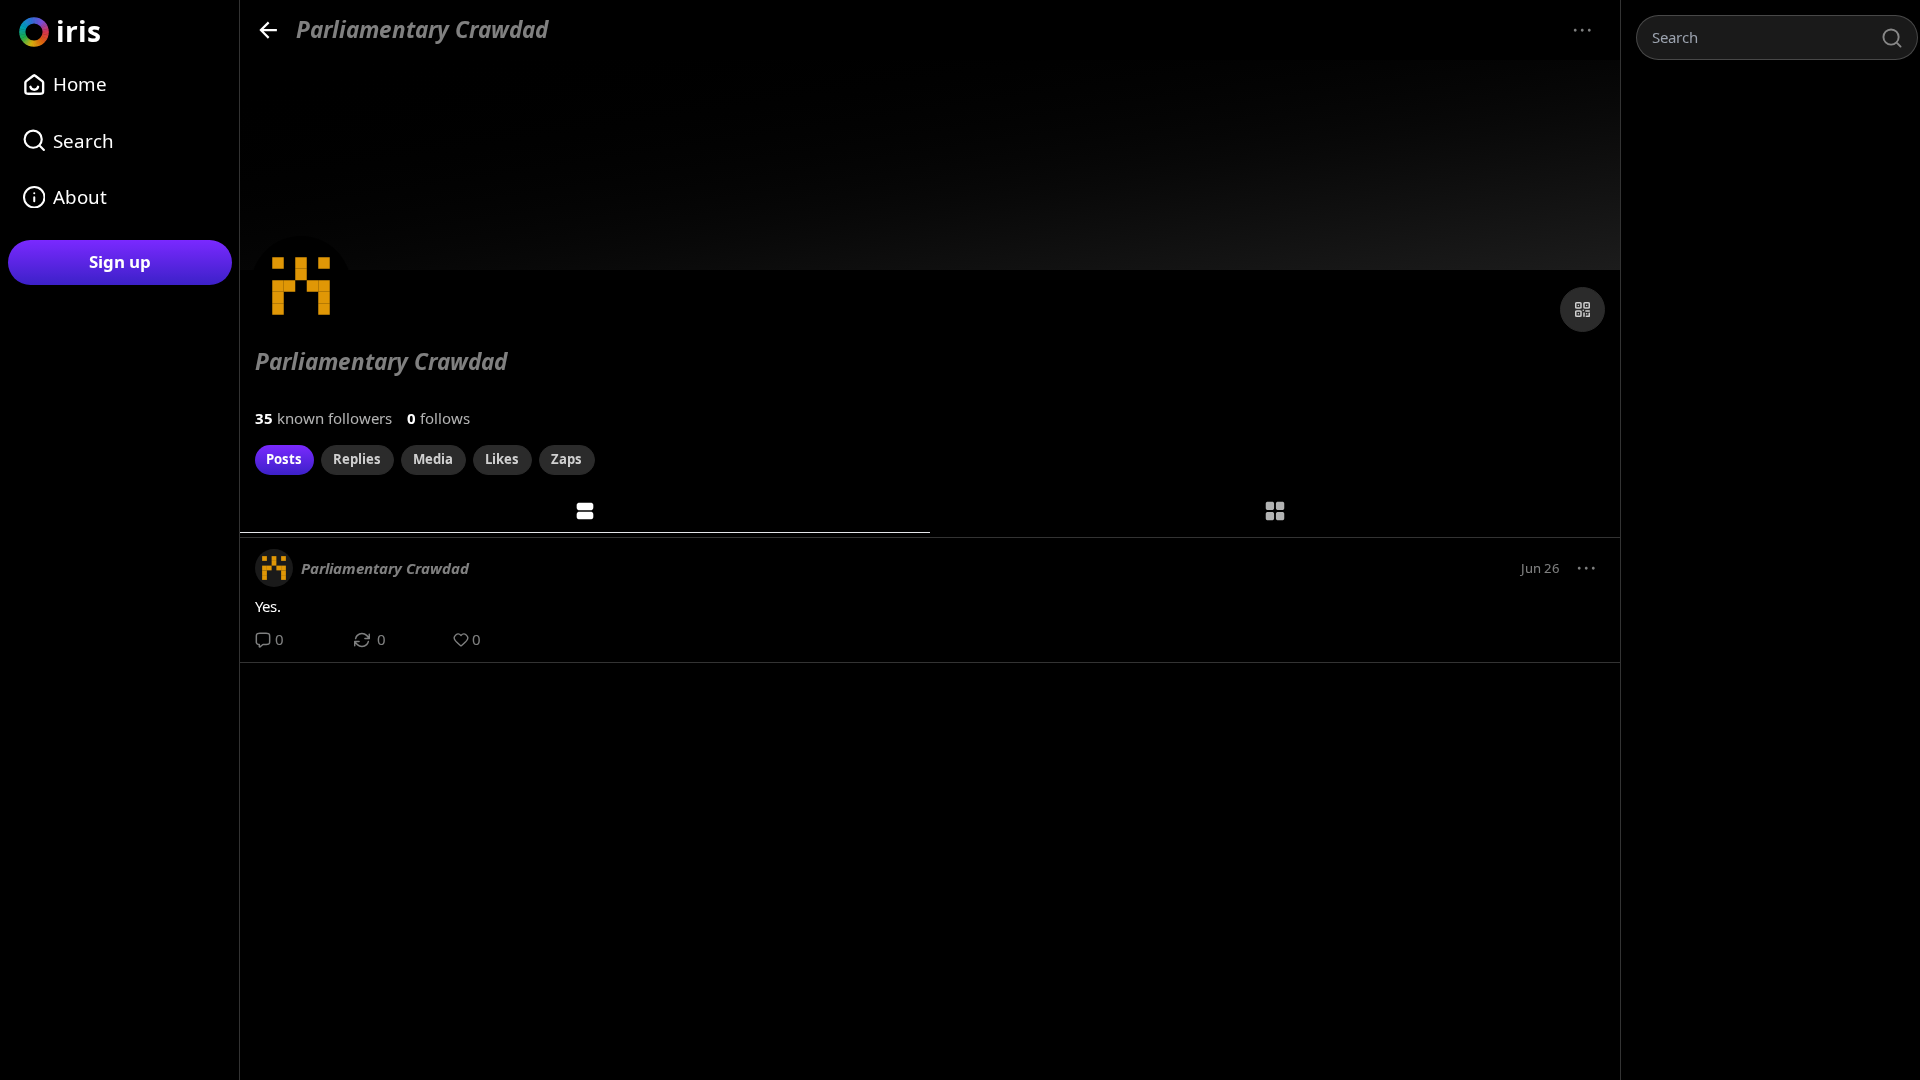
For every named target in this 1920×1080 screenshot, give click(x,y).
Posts (284, 459)
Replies (357, 459)
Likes (502, 459)
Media (433, 459)
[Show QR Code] (1582, 309)
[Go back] (268, 29)
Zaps (566, 459)
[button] (1587, 568)
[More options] (1582, 30)
